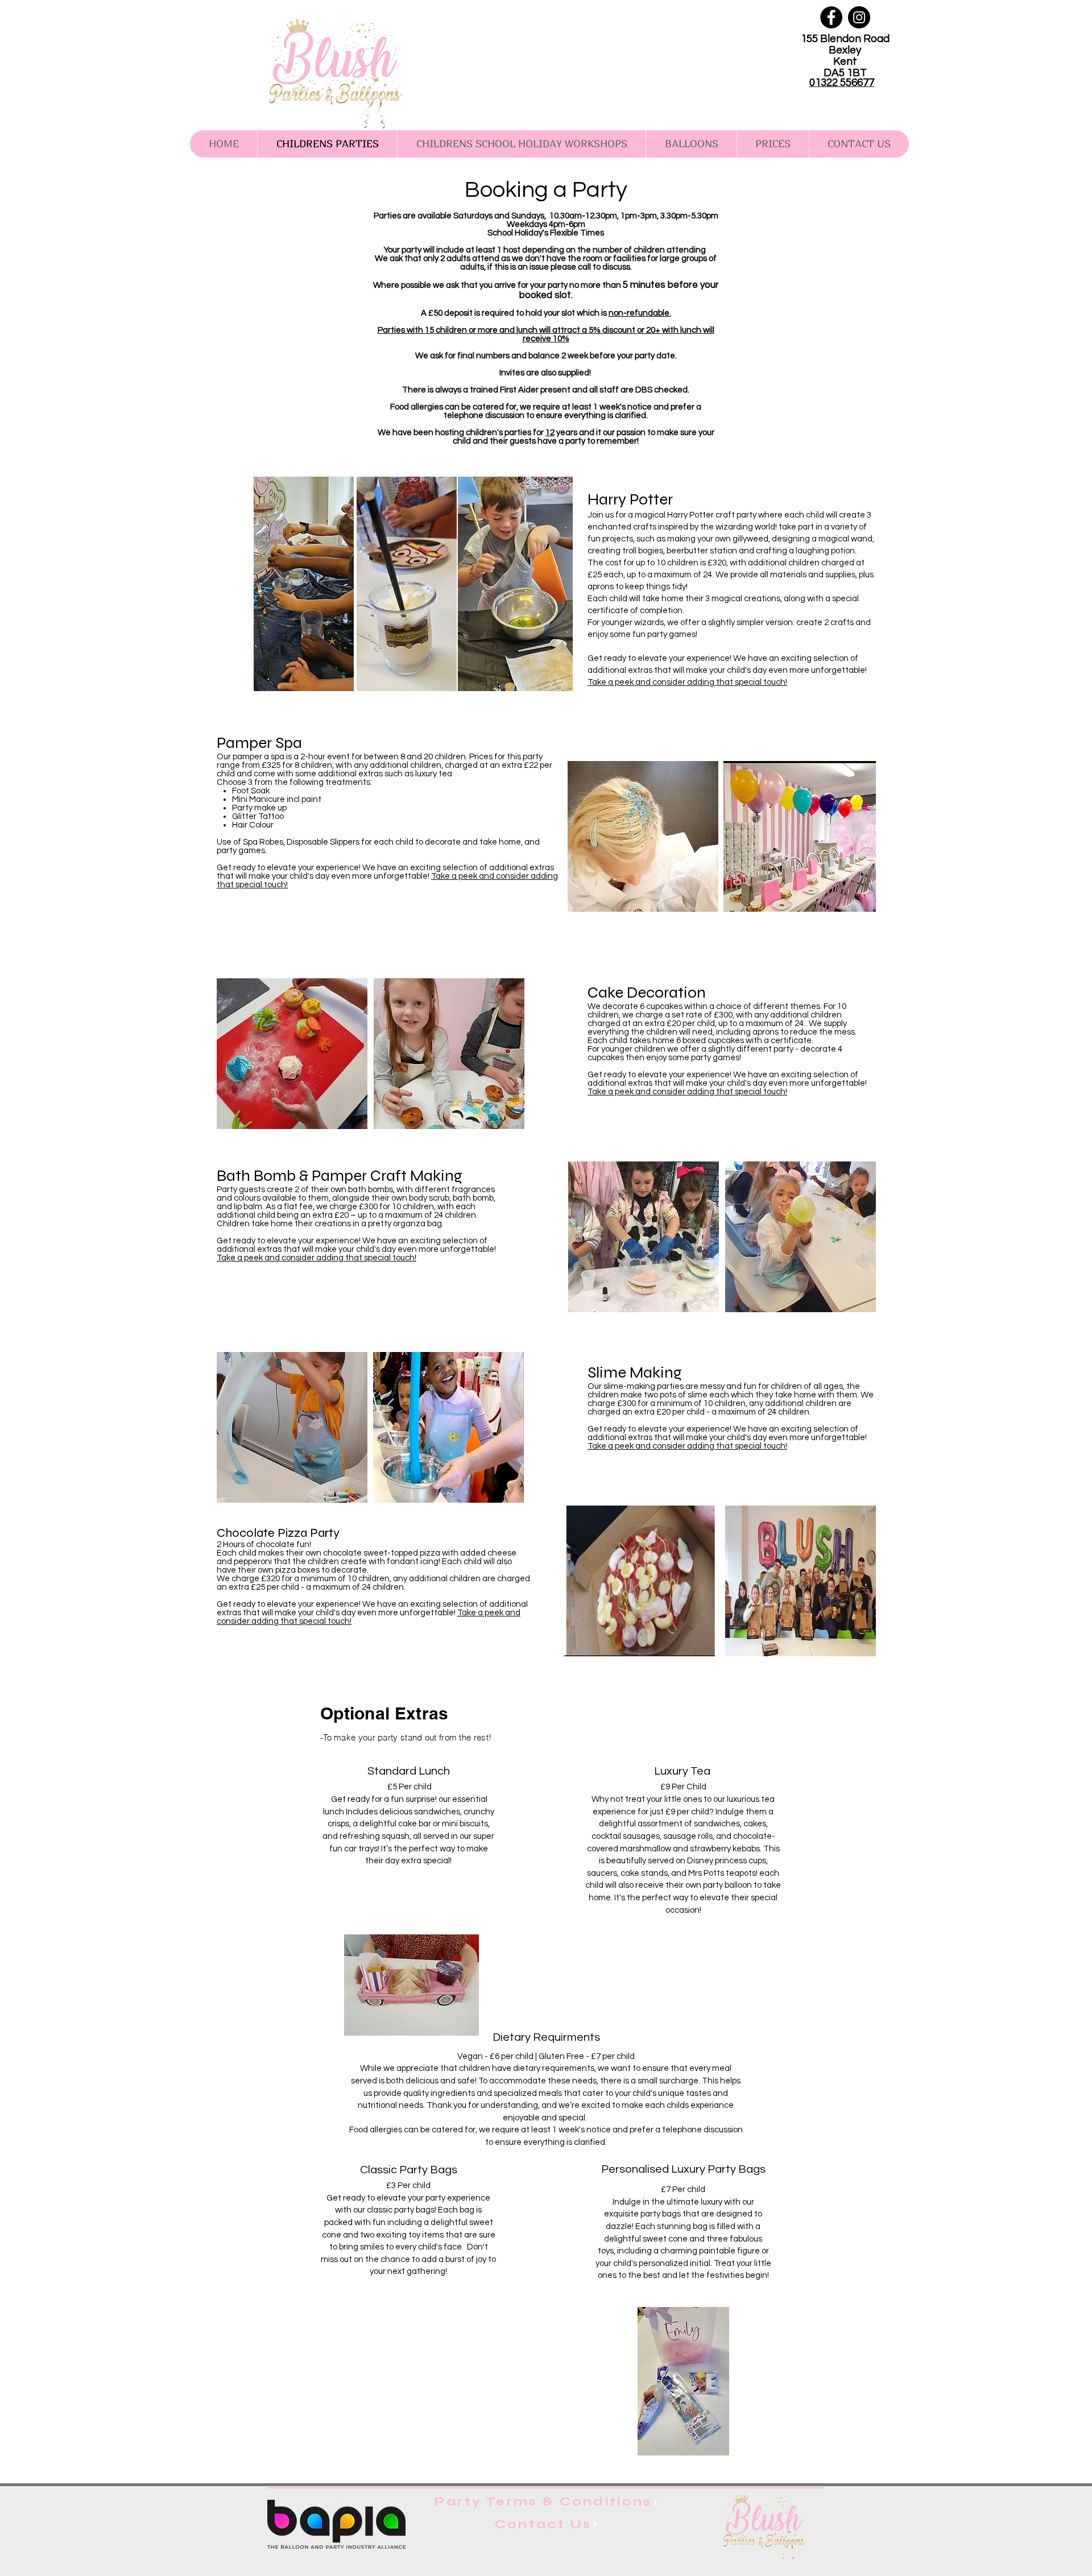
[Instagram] (859, 17)
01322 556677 (842, 82)
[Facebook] (831, 17)
